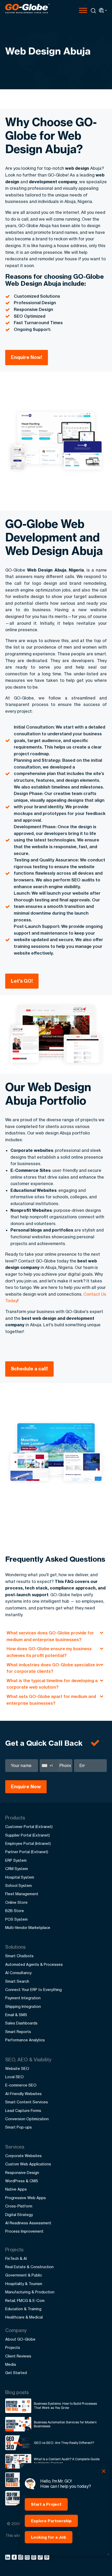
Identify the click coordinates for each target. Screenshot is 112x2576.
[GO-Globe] (27, 9)
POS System (16, 1919)
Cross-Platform (19, 2206)
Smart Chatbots (19, 1956)
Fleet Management (22, 1894)
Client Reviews (18, 2356)
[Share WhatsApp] (35, 2558)
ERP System (16, 1860)
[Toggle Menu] (83, 10)
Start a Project (46, 2504)
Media (11, 2364)
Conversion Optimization (27, 2119)
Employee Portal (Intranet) (28, 1843)
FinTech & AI (16, 2258)
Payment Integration (23, 1998)
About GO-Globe (20, 2339)
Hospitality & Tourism (24, 2284)
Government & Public (24, 2275)
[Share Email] (47, 2558)
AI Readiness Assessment (28, 2223)
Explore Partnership (51, 2521)
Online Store (16, 1902)
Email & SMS (16, 2015)
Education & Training (23, 2309)
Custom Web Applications (28, 2164)
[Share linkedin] (8, 2558)
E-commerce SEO (21, 2085)
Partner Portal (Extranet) (27, 1852)
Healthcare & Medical (24, 2317)
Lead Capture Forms (23, 2111)
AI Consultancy (18, 1973)
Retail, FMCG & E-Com (25, 2300)
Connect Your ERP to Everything (33, 1990)
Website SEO (17, 2068)
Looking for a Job (49, 2537)
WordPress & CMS (22, 2181)
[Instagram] (21, 2558)
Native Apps (16, 2189)
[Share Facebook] (15, 2558)
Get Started (16, 2373)
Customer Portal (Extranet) (29, 1827)
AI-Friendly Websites (23, 2094)
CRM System (17, 1869)
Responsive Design (22, 2173)
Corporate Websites (23, 2156)
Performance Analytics (25, 2040)
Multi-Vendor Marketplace (28, 1928)
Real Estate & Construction (29, 2267)
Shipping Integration (23, 2006)
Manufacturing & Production (30, 2292)
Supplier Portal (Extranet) (27, 1835)
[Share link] (41, 2558)
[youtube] (28, 2558)
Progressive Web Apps (26, 2198)
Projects (13, 2347)
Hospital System (20, 1877)
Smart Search (17, 1981)
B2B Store (15, 1911)
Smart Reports (18, 2032)
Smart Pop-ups (18, 2127)
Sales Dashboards (21, 2023)
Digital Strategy (19, 2215)
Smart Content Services (27, 2102)
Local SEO (14, 2077)
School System (18, 1885)
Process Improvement (24, 2231)
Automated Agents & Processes (34, 1964)
